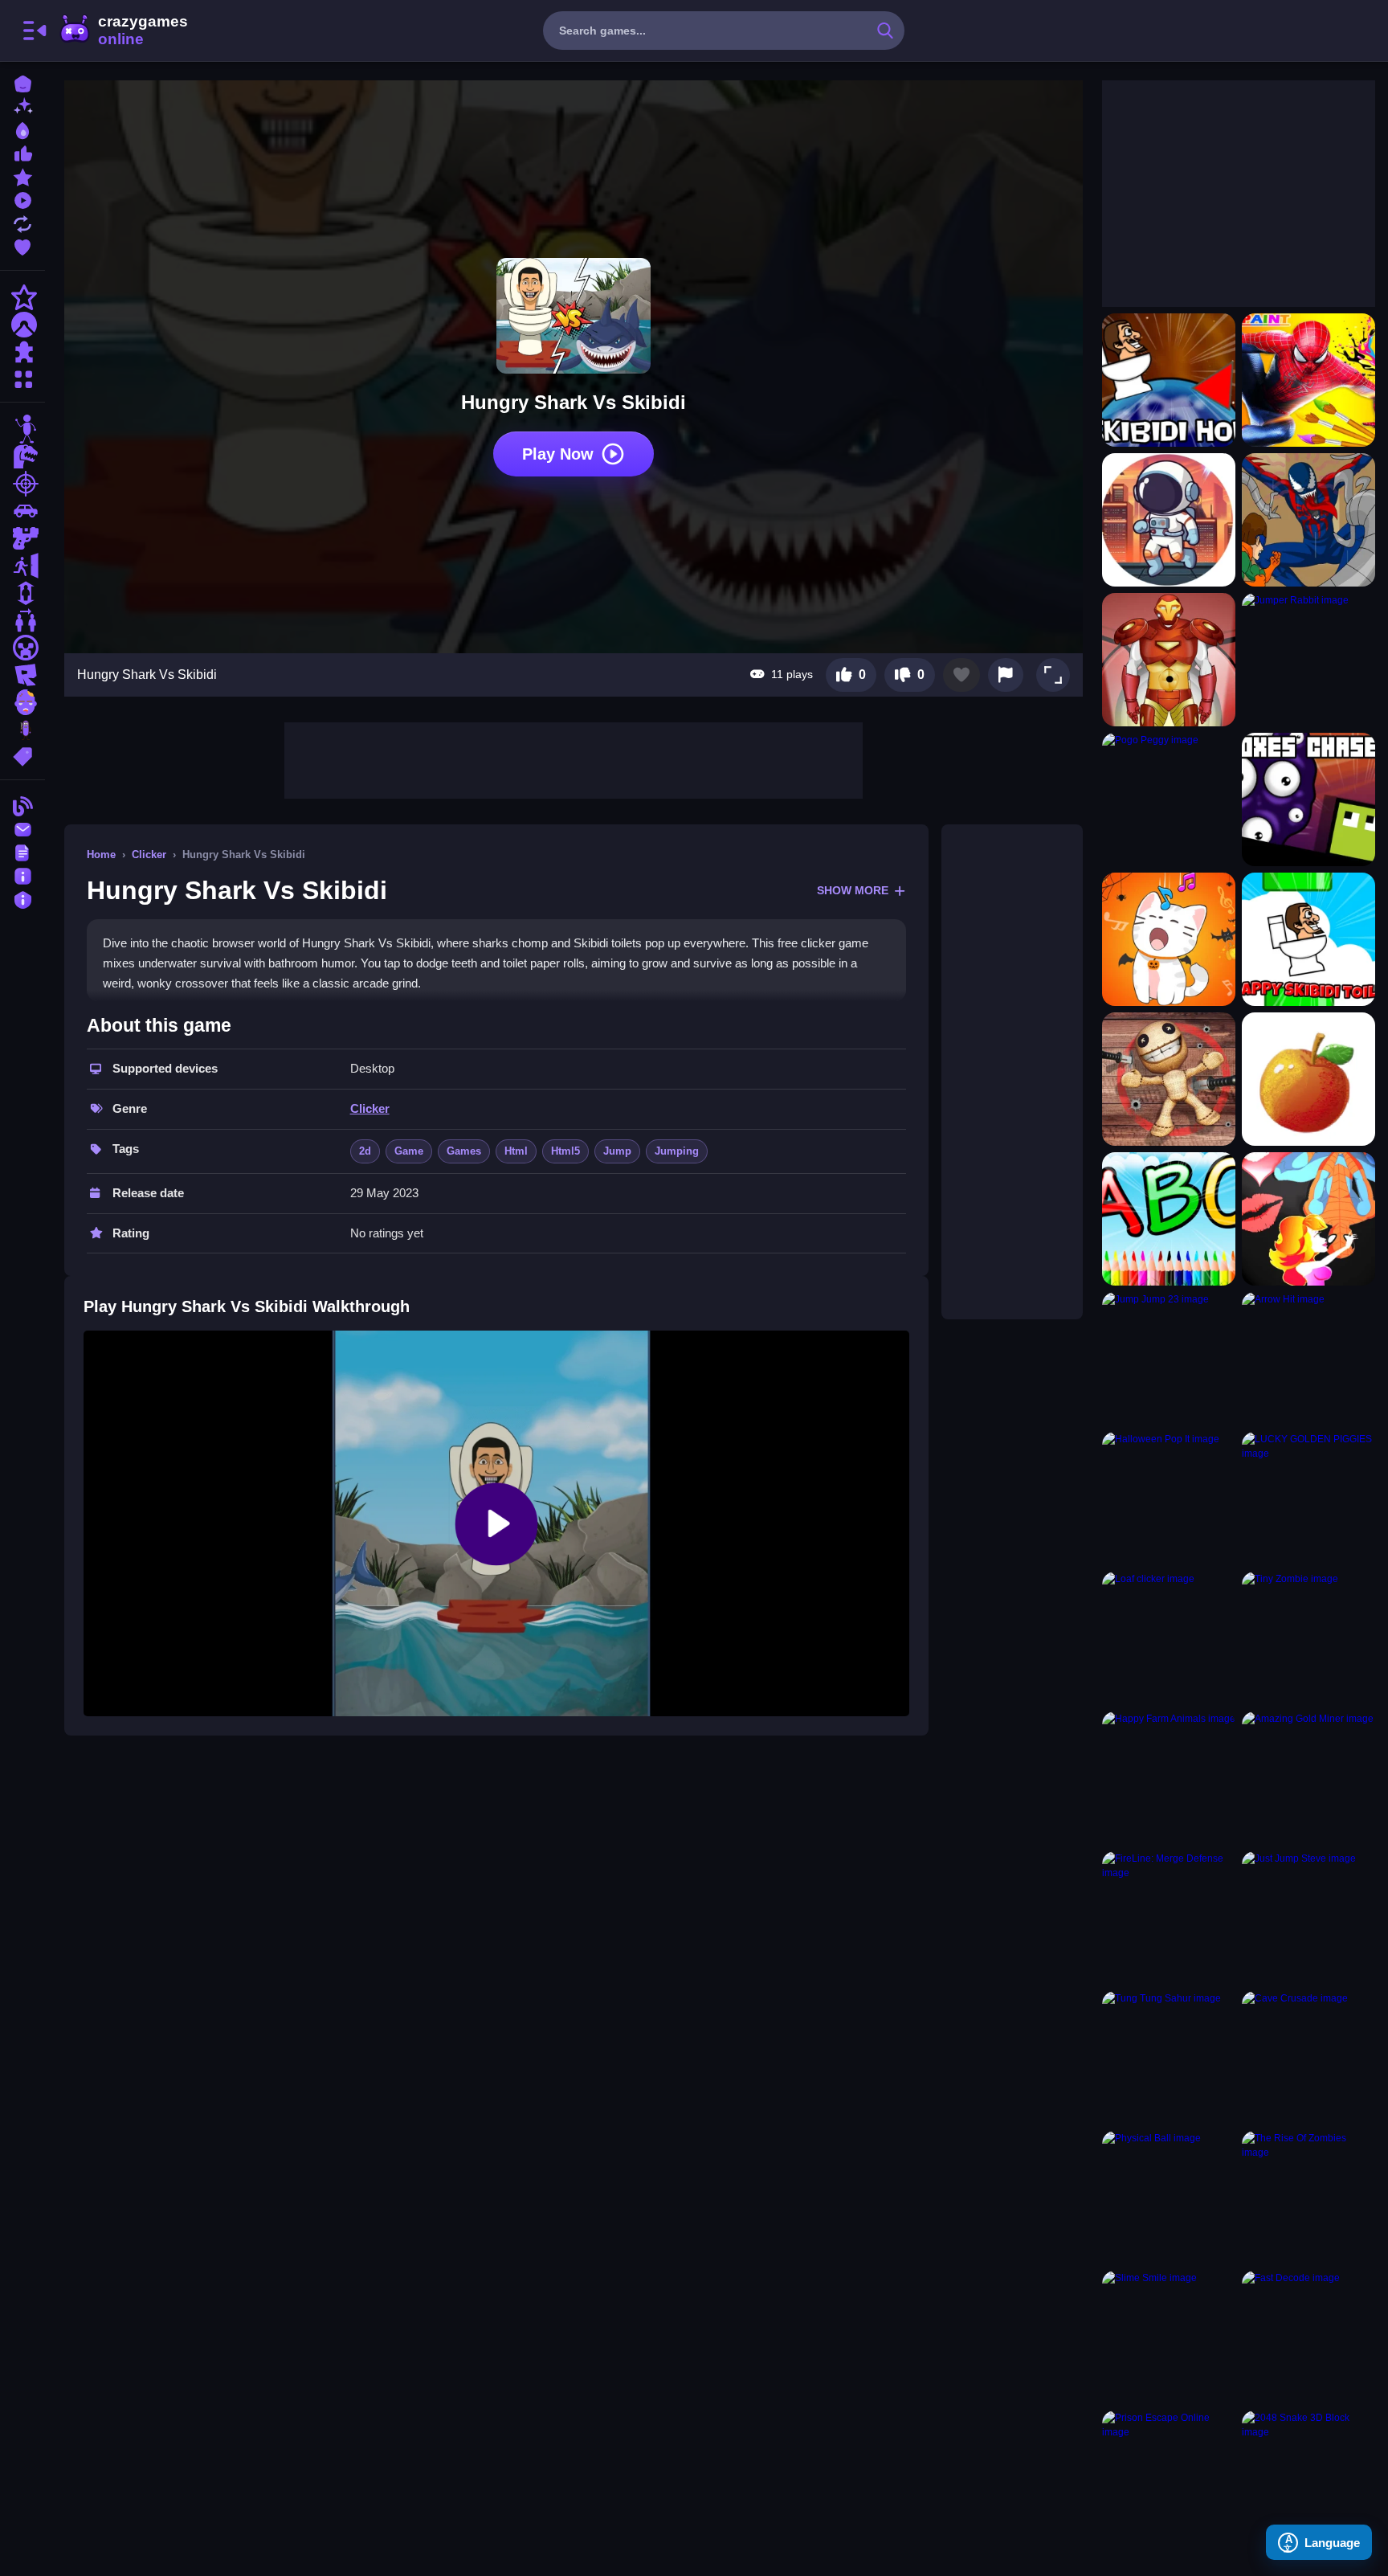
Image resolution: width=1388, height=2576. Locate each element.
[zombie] (22, 702)
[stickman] (22, 429)
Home (101, 855)
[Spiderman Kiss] (1308, 1219)
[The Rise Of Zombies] (1308, 2198)
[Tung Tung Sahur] (1169, 2058)
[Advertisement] (574, 758)
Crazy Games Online (123, 31)
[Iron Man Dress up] (1169, 660)
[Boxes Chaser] (1308, 799)
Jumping (677, 1151)
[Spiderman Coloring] (1308, 380)
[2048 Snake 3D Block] (1308, 2477)
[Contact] (22, 828)
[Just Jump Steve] (1308, 1918)
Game (409, 1151)
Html (516, 1151)
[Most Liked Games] (22, 152)
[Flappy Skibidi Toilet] (1308, 939)
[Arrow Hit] (1308, 1359)
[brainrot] (22, 730)
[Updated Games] (22, 222)
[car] (22, 511)
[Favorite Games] (22, 245)
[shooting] (22, 484)
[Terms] (22, 851)
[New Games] (22, 106)
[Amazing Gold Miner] (1308, 1778)
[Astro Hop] (1169, 520)
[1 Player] (22, 593)
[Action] (22, 297)
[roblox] (22, 675)
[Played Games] (22, 199)
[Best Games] (22, 129)
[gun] (22, 538)
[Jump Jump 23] (1169, 1359)
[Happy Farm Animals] (1169, 1778)
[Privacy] (22, 898)
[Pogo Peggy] (1169, 799)
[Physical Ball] (1169, 2198)
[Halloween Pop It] (1169, 1499)
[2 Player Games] (22, 620)
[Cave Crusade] (1308, 2058)
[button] (1053, 675)
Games (464, 1151)
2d (365, 1151)
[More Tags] (22, 755)
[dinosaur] (22, 456)
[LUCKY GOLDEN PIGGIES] (1308, 1499)
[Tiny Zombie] (1308, 1638)
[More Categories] (22, 377)
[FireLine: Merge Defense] (1169, 1918)
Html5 (565, 1151)
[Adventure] (22, 325)
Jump (617, 1151)
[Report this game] (1006, 675)
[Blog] (22, 805)
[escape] (22, 566)
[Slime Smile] (1169, 2337)
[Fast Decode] (1308, 2337)
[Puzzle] (22, 352)
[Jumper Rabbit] (1308, 660)
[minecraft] (22, 648)
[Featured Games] (22, 176)
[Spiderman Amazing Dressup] (1308, 520)
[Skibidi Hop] (1169, 380)
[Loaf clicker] (1169, 1638)
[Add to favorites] (961, 675)
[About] (22, 875)
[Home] (22, 82)
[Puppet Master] (1169, 1079)
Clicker (149, 855)
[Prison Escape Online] (1169, 2477)
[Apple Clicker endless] (1308, 1079)
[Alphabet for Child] (1169, 1219)
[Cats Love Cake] (1169, 939)
